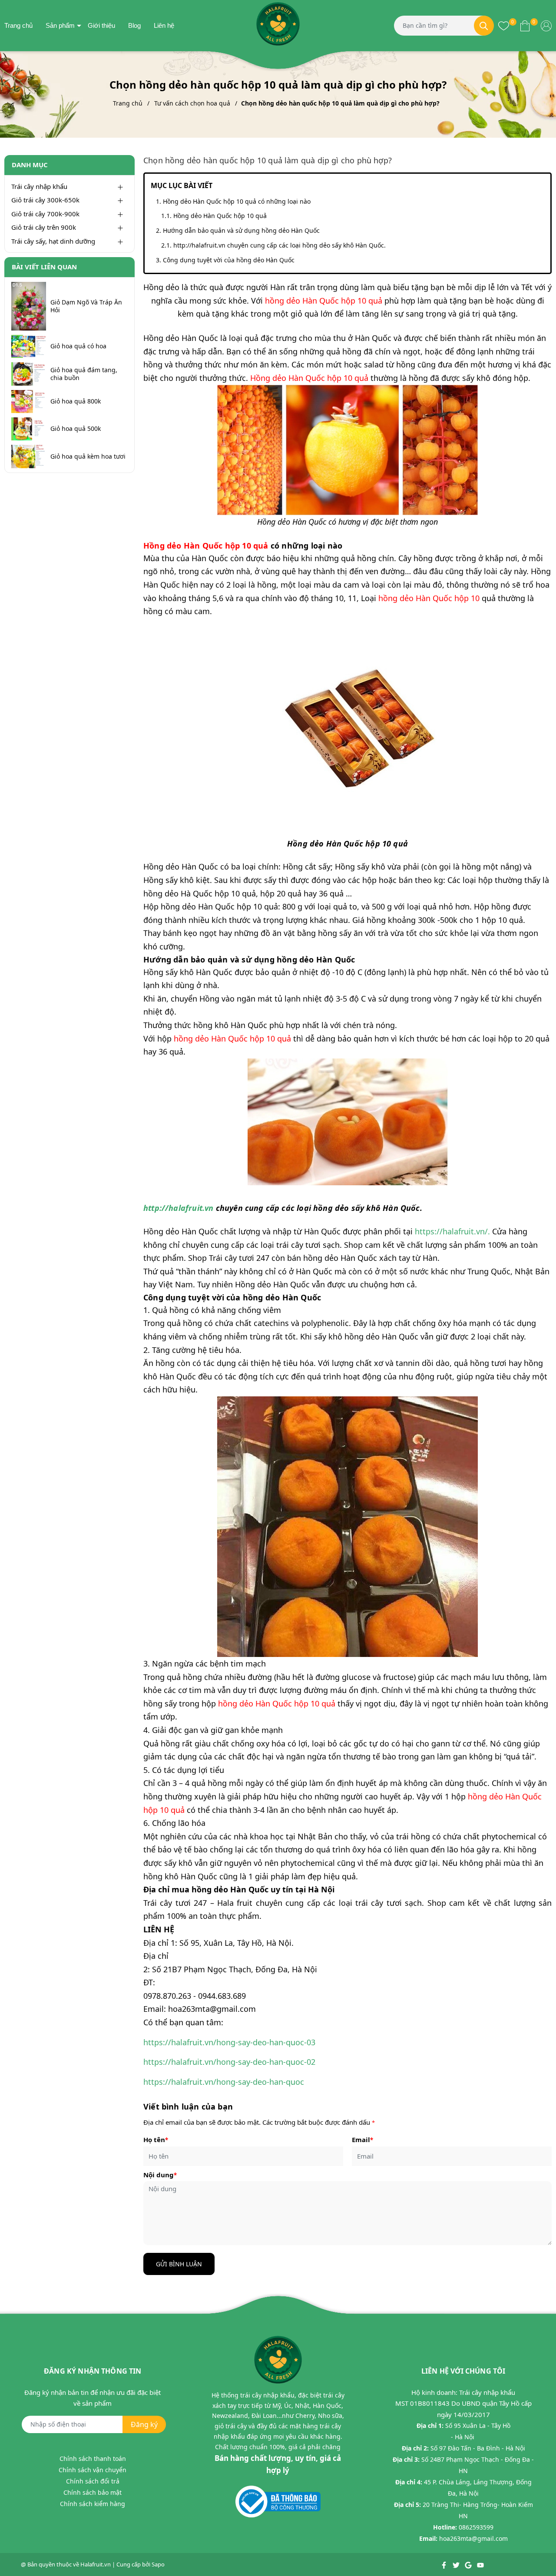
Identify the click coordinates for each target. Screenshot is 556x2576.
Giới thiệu (101, 25)
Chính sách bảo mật (93, 2492)
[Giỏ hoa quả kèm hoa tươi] (29, 456)
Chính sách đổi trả (93, 2481)
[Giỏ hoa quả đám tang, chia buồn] (29, 374)
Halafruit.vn (96, 2564)
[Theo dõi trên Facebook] (445, 2564)
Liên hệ (164, 25)
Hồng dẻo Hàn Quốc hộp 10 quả (220, 216)
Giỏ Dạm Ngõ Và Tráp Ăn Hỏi (86, 306)
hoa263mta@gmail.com (473, 2538)
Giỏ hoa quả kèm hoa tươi (88, 456)
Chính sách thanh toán (93, 2459)
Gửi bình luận (179, 2264)
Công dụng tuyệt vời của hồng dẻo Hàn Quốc (229, 260)
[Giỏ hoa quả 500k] (29, 429)
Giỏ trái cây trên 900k (44, 227)
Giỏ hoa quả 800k (76, 401)
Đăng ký (144, 2424)
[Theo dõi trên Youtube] (480, 2564)
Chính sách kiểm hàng (93, 2504)
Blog (134, 25)
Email (362, 2140)
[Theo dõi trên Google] (469, 2564)
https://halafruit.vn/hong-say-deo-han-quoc (224, 2082)
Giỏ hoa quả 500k (76, 429)
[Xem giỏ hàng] (525, 25)
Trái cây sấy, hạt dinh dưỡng (53, 241)
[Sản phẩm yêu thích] (504, 25)
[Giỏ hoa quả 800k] (29, 402)
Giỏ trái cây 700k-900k (45, 214)
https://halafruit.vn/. (452, 1231)
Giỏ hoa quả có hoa (78, 346)
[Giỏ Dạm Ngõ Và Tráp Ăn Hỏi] (29, 306)
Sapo (158, 2564)
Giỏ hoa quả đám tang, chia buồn (84, 374)
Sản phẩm (60, 25)
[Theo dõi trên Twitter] (457, 2564)
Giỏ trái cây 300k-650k (45, 200)
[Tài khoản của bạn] (546, 25)
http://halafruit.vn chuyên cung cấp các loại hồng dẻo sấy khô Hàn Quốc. (280, 245)
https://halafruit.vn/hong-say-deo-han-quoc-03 (229, 2042)
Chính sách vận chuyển (93, 2470)
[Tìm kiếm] (484, 26)
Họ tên (156, 2140)
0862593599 (476, 2527)
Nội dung (160, 2175)
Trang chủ (18, 25)
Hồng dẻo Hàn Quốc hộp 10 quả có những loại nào (237, 201)
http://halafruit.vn (178, 1208)
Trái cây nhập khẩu (39, 186)
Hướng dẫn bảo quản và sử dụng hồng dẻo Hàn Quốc (241, 230)
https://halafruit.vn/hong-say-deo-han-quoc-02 (229, 2062)
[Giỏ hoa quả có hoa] (29, 346)
